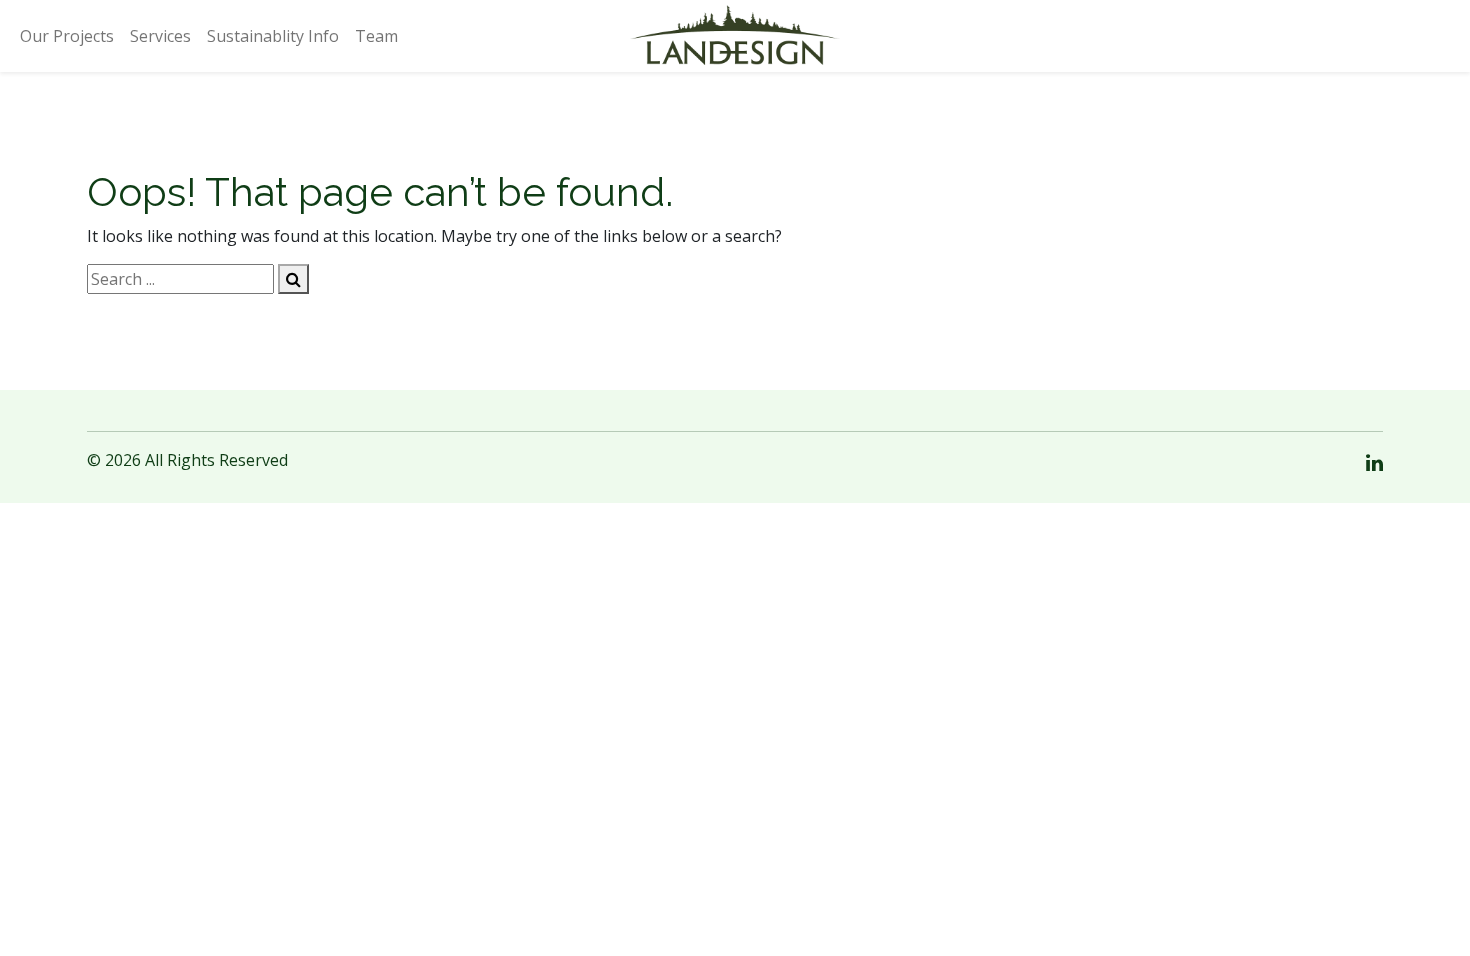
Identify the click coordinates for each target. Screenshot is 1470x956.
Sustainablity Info (273, 36)
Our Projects (67, 36)
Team (376, 36)
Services (160, 36)
